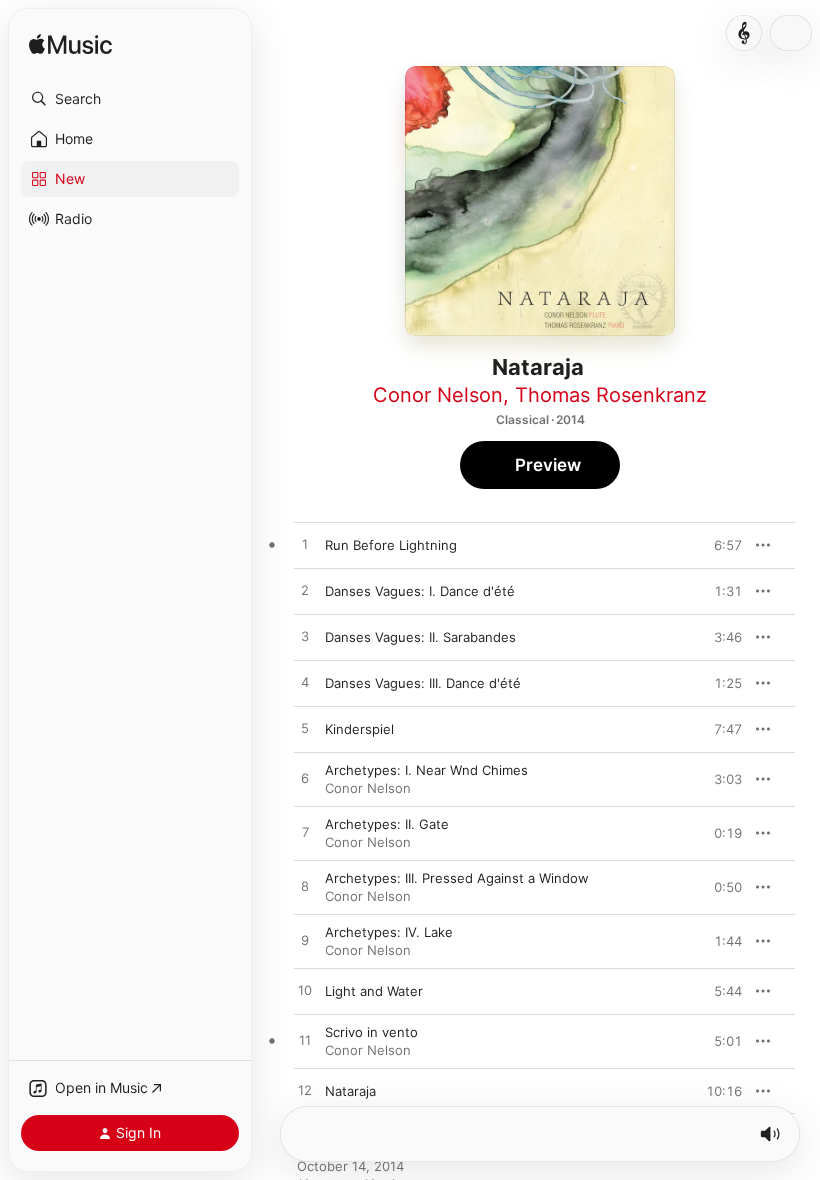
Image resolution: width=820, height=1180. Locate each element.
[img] (70, 45)
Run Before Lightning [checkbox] (391, 545)
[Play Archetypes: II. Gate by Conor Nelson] (305, 833)
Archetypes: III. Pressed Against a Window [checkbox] (457, 878)
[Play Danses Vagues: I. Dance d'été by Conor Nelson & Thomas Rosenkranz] (305, 591)
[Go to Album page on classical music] (744, 33)
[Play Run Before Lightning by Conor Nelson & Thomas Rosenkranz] (305, 545)
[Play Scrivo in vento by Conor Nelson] (305, 1041)
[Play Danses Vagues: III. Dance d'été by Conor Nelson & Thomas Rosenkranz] (305, 683)
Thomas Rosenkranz (611, 395)
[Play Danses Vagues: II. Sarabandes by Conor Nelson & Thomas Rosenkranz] (305, 637)
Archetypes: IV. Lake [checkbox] (389, 932)
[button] (130, 99)
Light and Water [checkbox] (374, 991)
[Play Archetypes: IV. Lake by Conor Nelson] (305, 941)
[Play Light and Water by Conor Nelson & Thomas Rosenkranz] (305, 991)
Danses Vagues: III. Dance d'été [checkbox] (423, 683)
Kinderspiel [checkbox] (359, 729)
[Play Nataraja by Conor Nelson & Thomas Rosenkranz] (305, 1091)
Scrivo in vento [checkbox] (371, 1032)
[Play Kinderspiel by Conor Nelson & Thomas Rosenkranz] (305, 729)
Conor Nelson (438, 395)
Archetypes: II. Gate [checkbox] (387, 824)
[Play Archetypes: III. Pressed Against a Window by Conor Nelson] (305, 887)
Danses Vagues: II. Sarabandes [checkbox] (420, 637)
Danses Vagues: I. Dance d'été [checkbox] (420, 591)
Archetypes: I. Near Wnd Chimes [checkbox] (426, 770)
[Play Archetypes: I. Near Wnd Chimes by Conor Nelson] (305, 779)
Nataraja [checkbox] (350, 1091)
